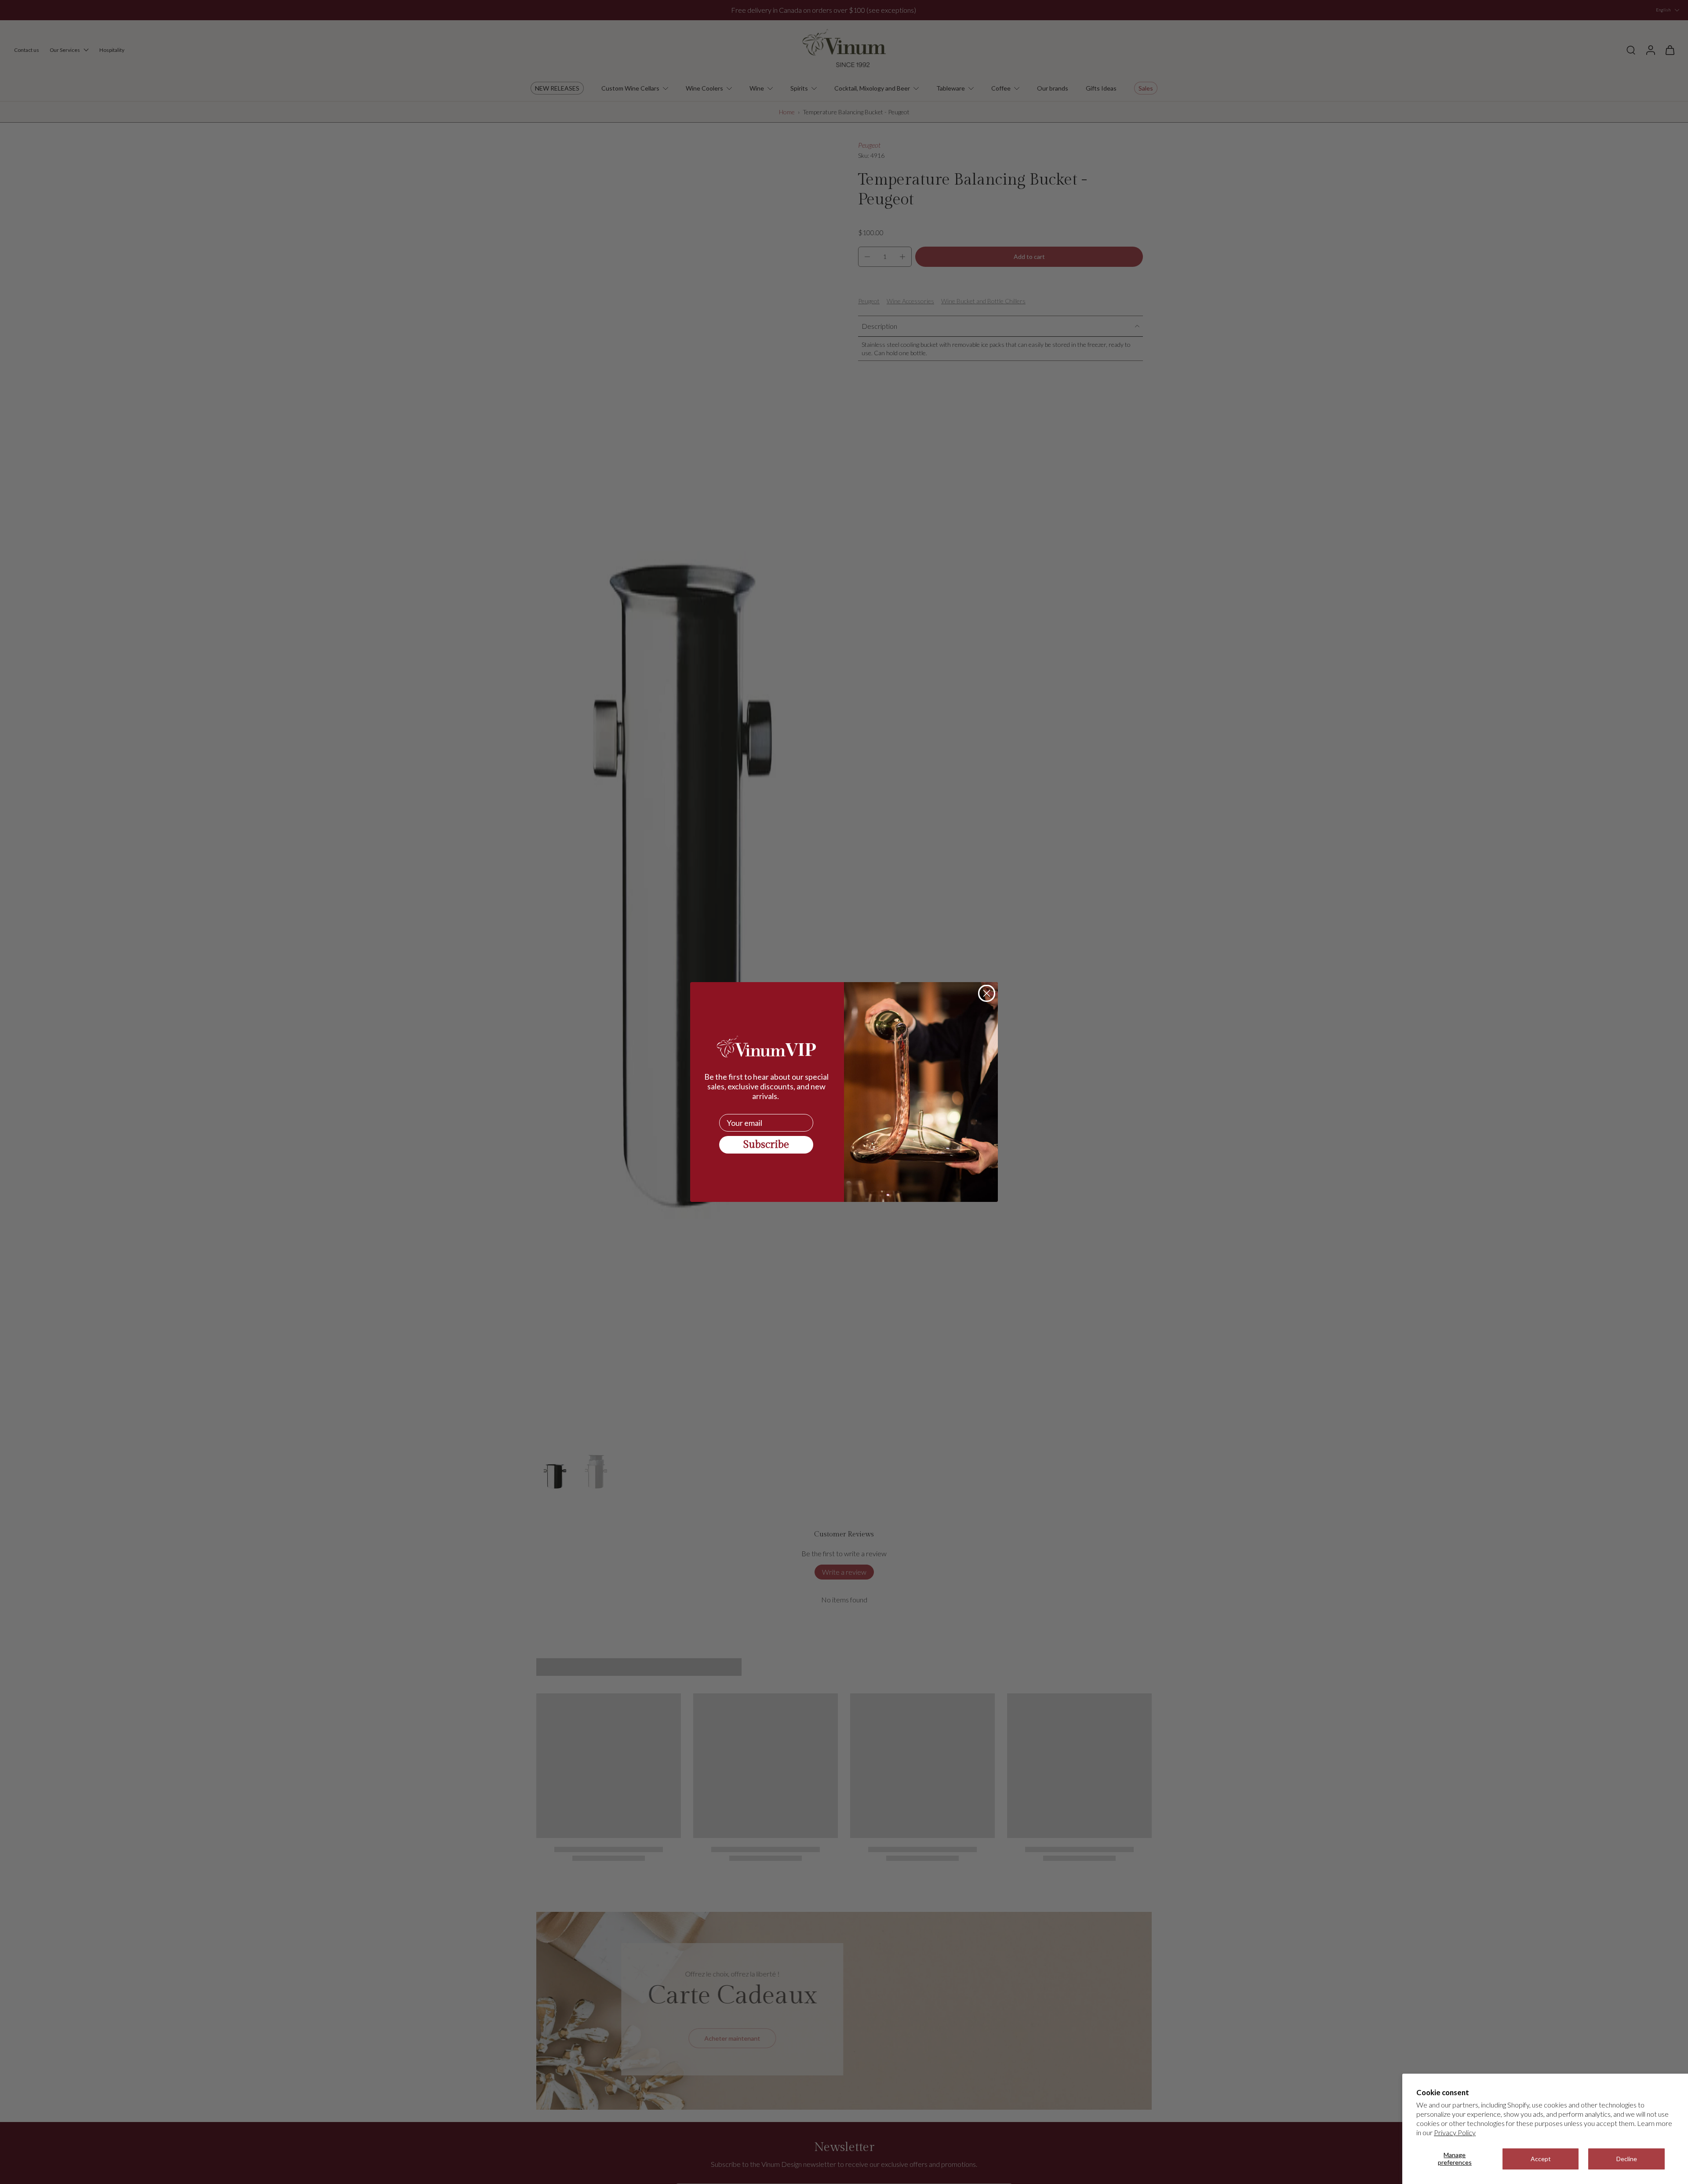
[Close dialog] (987, 993)
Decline (1627, 2159)
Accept (1541, 2159)
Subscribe (766, 1145)
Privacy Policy (1455, 2132)
